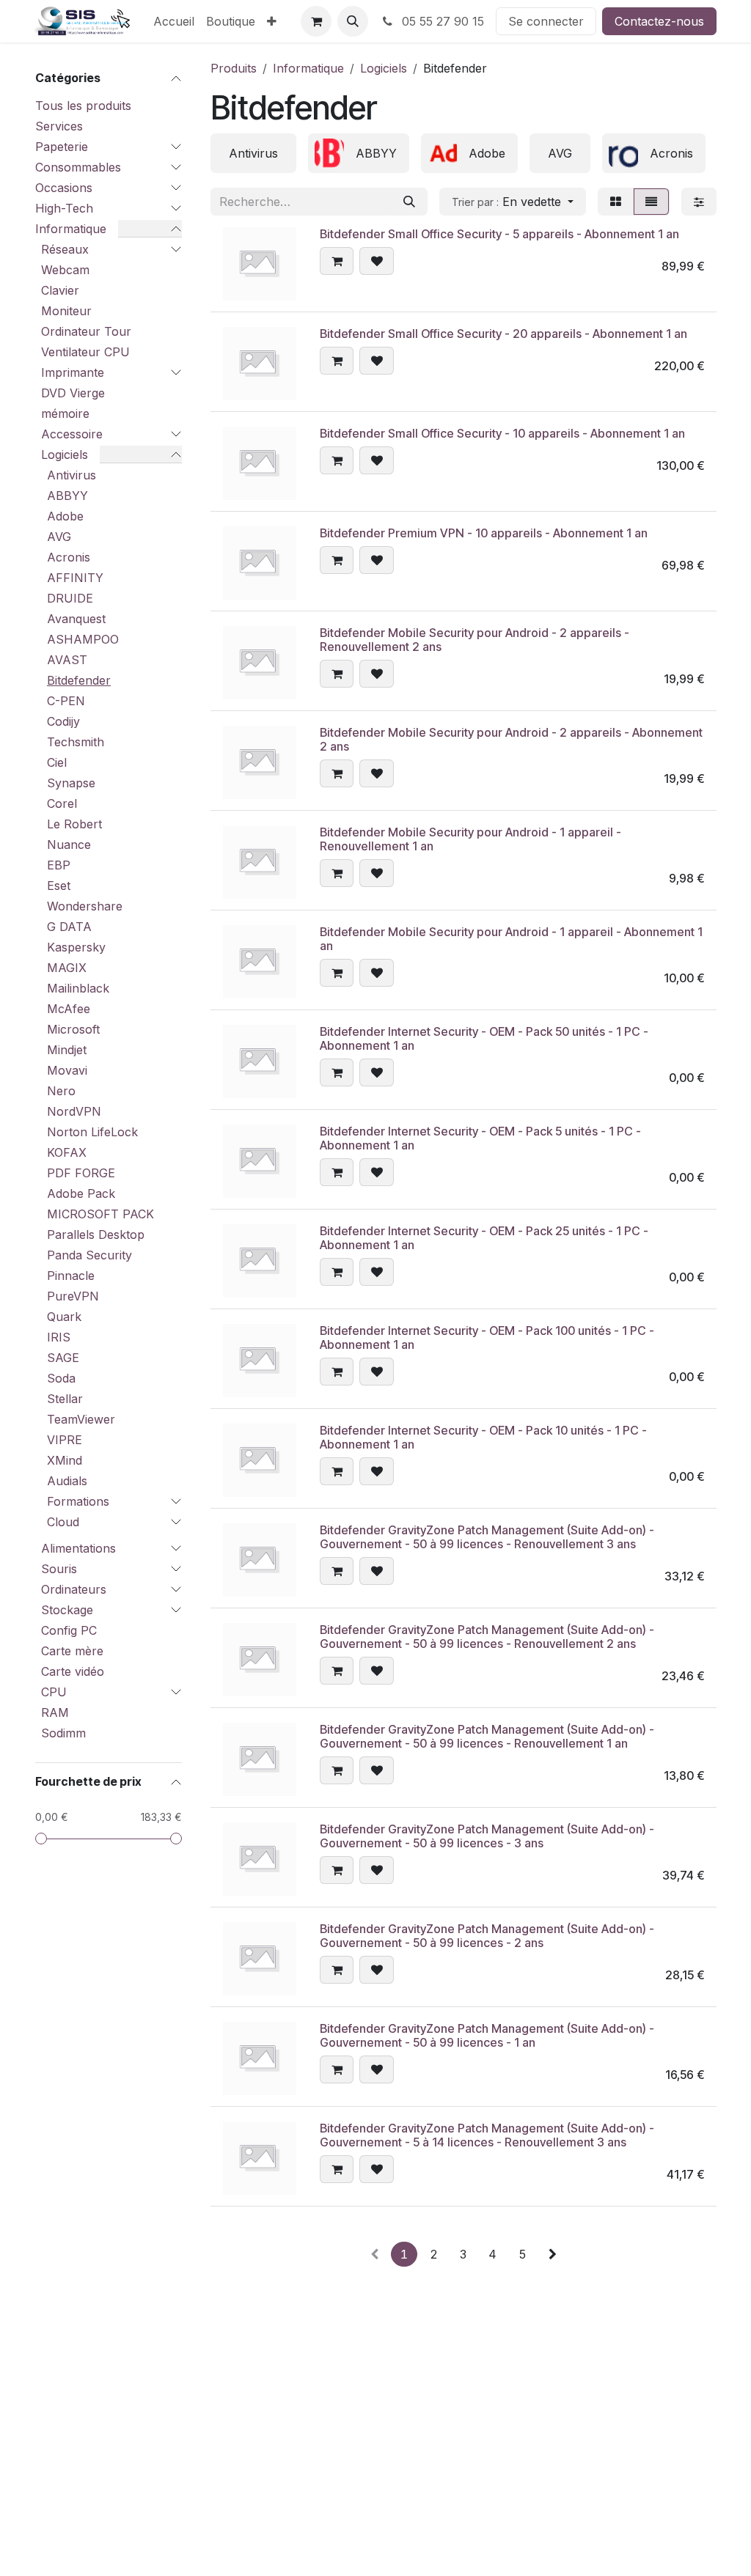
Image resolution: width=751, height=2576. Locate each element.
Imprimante (73, 372)
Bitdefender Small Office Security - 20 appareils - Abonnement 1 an (503, 334)
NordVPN (74, 1111)
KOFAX (67, 1152)
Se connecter (546, 21)
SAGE (63, 1358)
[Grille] (616, 202)
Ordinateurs (74, 1589)
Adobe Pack (81, 1193)
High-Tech (64, 208)
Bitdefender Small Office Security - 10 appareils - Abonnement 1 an (502, 433)
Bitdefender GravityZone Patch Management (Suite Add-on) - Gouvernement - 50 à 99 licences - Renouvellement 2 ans (487, 1637)
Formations (78, 1501)
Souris (59, 1569)
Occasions (64, 188)
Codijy (63, 721)
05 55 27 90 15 (441, 21)
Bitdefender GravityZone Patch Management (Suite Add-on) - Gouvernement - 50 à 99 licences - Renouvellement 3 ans (487, 1537)
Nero (61, 1091)
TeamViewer (81, 1419)
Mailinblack (78, 988)
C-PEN (66, 701)
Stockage (67, 1610)
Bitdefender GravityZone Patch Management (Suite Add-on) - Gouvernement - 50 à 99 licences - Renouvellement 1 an (487, 1736)
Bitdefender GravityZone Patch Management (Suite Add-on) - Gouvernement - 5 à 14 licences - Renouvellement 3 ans (487, 2135)
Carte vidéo (73, 1671)
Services (59, 126)
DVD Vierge (73, 393)
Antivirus (72, 475)
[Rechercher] (409, 202)
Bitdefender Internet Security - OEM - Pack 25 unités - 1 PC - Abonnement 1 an (484, 1238)
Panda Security (89, 1255)
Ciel (57, 762)
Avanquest (76, 619)
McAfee (69, 1009)
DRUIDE (70, 598)
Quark (64, 1317)
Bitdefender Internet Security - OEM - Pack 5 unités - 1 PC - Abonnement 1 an (480, 1138)
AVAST (67, 660)
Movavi (67, 1070)
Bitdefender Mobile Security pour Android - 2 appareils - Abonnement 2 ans (511, 739)
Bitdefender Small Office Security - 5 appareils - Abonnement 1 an (499, 234)
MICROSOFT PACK (100, 1214)
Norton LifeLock (92, 1132)
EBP (59, 865)
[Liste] (651, 202)
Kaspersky (76, 947)
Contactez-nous (659, 21)
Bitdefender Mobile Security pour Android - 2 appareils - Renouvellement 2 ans (475, 640)
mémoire (65, 413)
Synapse (71, 783)
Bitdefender (79, 680)
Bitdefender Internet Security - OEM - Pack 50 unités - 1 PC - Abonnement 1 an (484, 1038)
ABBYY (67, 496)
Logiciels (65, 455)
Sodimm (63, 1733)
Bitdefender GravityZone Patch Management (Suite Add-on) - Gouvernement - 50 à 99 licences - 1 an (487, 2035)
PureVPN (73, 1296)
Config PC (69, 1630)
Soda (61, 1378)
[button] (353, 21)
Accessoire (72, 434)
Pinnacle (71, 1276)
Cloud (63, 1522)
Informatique (71, 229)
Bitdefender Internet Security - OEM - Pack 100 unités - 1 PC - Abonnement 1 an (487, 1337)
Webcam (65, 270)
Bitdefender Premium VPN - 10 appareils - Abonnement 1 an (484, 533)
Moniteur (66, 311)
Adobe (65, 516)
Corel (62, 803)
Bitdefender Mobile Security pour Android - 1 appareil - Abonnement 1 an (511, 939)
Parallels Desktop (96, 1234)
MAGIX (67, 968)
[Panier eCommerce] (316, 21)
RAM (55, 1712)
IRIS (59, 1337)
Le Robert (74, 824)
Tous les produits (83, 106)
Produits (234, 68)
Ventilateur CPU (85, 352)
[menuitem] (174, 21)
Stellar (65, 1399)
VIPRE (65, 1440)
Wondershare (85, 906)
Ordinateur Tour (86, 331)
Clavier (60, 290)
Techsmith (76, 742)
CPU (54, 1692)
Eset (59, 886)
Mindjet (67, 1050)
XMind (65, 1460)
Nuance (69, 844)
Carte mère (72, 1651)
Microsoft (73, 1029)
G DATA (69, 927)
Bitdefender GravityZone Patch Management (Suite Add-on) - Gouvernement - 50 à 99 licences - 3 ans (487, 1836)
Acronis (69, 557)
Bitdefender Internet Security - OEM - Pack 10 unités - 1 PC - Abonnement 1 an (483, 1437)
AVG (59, 537)
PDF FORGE (81, 1173)
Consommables (78, 167)
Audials (67, 1481)
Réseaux (65, 249)
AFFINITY (75, 578)
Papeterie (62, 147)
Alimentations (78, 1548)
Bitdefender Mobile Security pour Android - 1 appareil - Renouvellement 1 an (470, 839)
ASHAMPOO (83, 639)
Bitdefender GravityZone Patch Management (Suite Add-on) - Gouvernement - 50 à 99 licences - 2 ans (487, 1936)
